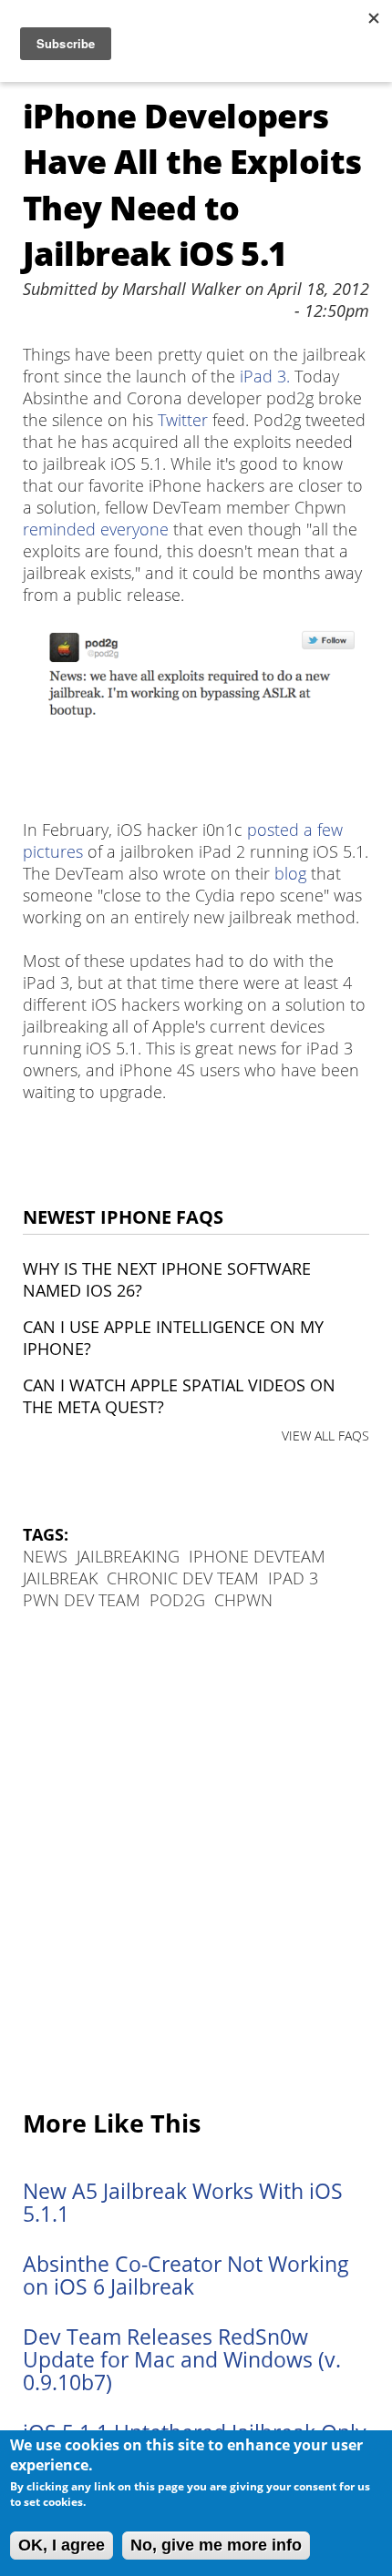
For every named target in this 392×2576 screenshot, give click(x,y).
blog (290, 873)
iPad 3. (265, 376)
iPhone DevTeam (257, 1556)
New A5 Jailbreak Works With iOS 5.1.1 (183, 2203)
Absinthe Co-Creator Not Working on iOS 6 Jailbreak (186, 2276)
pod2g (177, 1600)
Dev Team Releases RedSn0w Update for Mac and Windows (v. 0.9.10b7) (182, 2360)
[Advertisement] (196, 1861)
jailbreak (60, 1578)
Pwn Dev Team (82, 1600)
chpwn (243, 1600)
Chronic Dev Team (183, 1578)
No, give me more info (216, 2545)
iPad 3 (293, 1578)
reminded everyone (96, 529)
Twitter (183, 420)
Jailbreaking (128, 1556)
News (45, 1556)
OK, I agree (62, 2545)
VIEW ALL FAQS (325, 1436)
